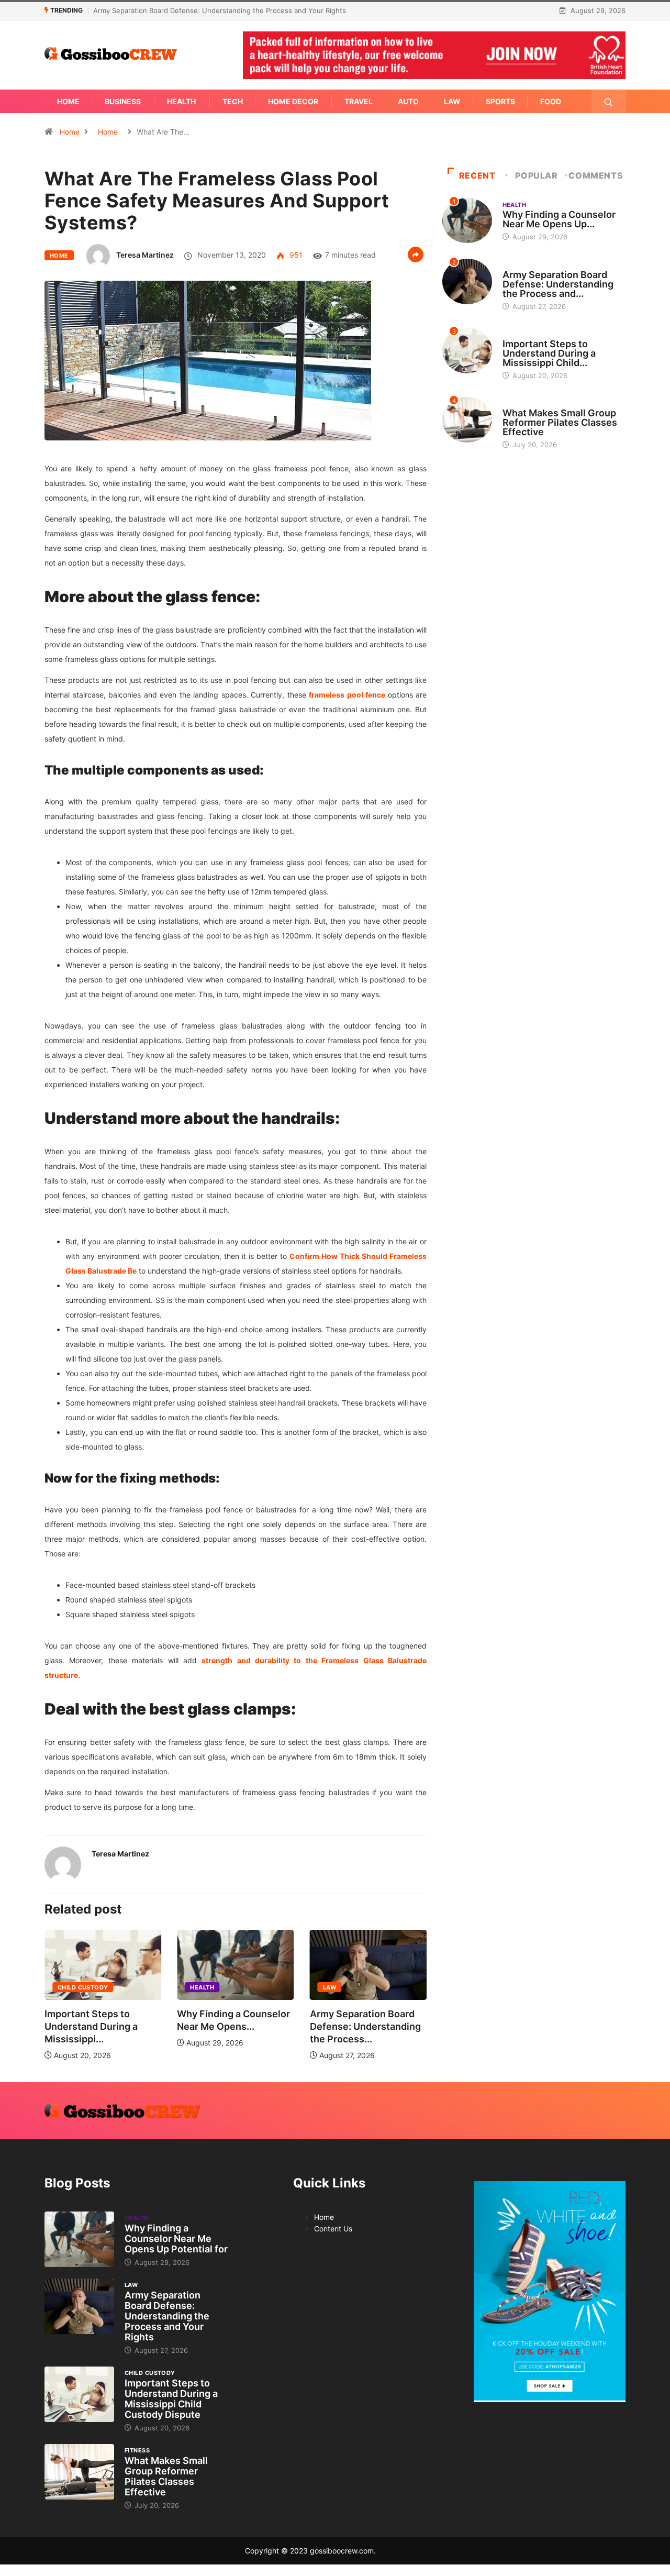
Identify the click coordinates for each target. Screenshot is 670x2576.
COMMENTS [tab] (596, 175)
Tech (233, 101)
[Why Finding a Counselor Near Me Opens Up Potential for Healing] (79, 2239)
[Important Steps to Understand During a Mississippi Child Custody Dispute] (79, 2394)
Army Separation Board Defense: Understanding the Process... (365, 2026)
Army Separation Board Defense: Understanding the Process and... (558, 284)
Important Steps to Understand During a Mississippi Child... (549, 353)
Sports (500, 101)
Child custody (83, 1987)
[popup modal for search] (608, 101)
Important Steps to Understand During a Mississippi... (91, 2026)
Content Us (333, 2229)
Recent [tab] (477, 175)
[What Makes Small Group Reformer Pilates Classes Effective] (79, 2472)
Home (68, 101)
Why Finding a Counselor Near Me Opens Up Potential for (176, 2238)
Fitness (515, 403)
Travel (359, 101)
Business (123, 101)
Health (181, 101)
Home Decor (293, 101)
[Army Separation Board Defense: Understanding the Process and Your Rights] (79, 2306)
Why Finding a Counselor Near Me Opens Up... (559, 219)
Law (452, 101)
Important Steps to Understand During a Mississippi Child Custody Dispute (171, 2399)
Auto (408, 101)
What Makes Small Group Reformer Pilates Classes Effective (560, 422)
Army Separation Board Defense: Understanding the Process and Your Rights (220, 10)
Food (551, 101)
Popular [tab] (536, 175)
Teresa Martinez (145, 255)
